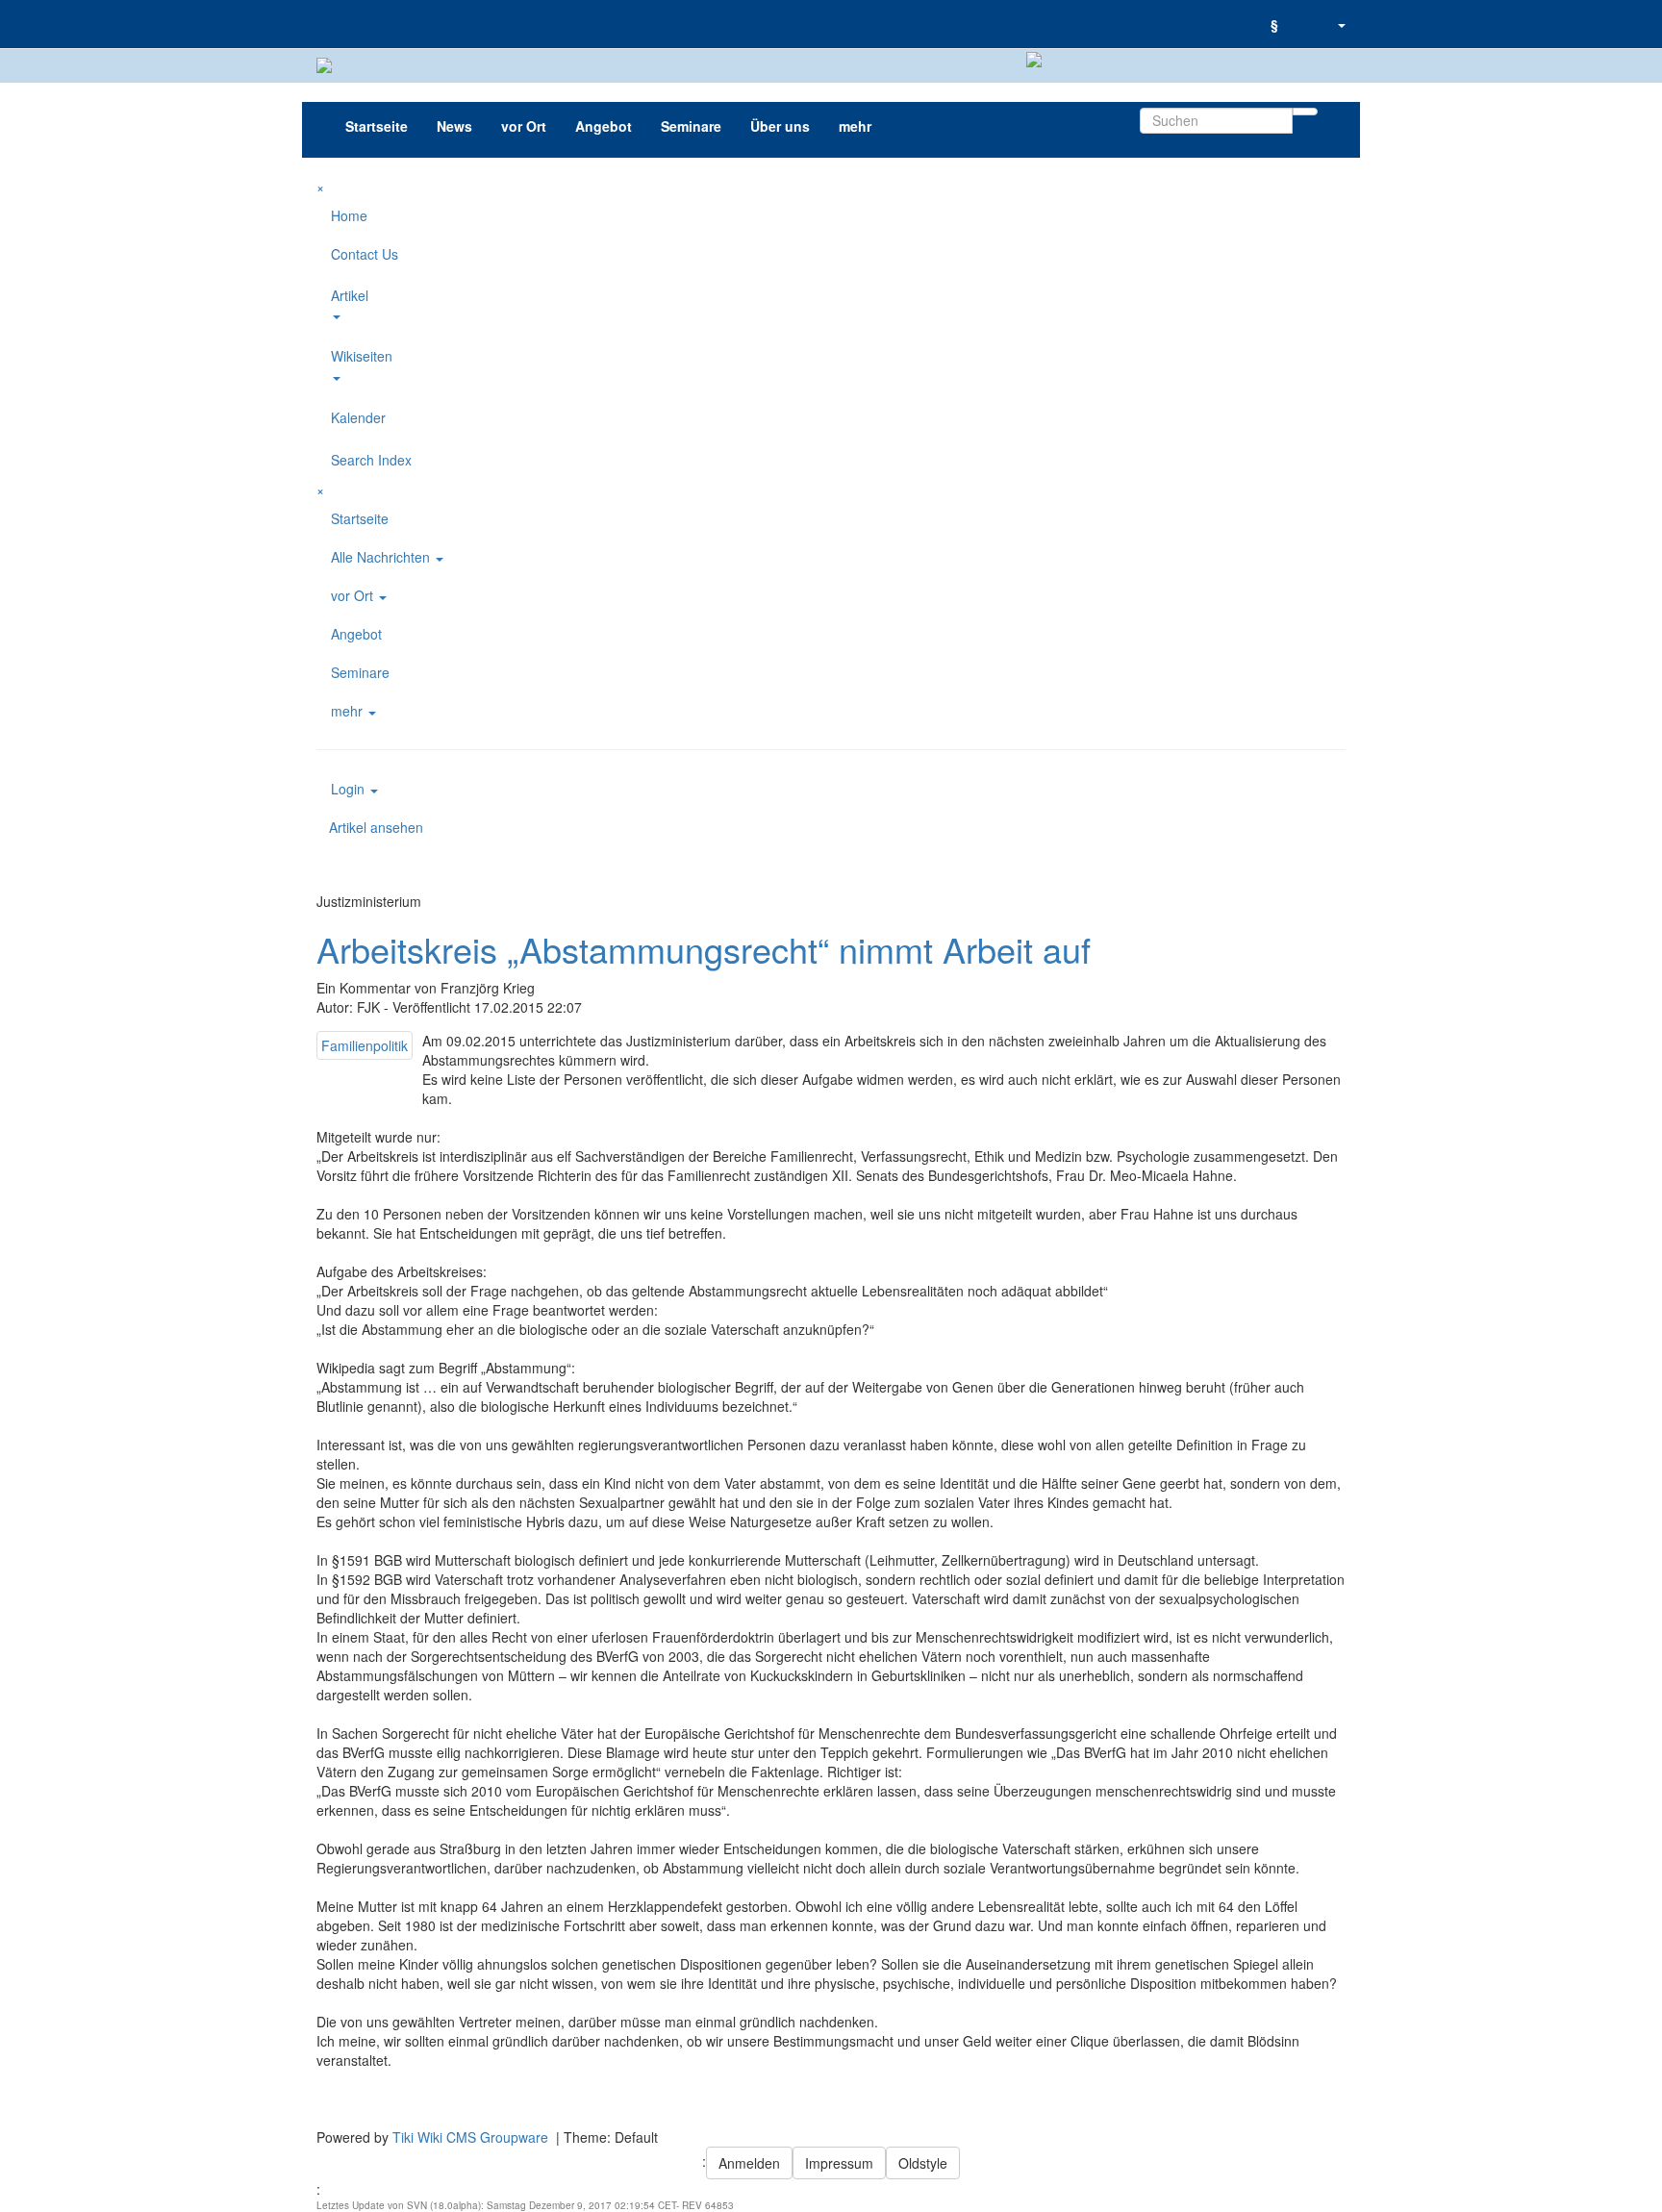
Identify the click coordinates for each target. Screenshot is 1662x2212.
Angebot (604, 126)
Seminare (691, 126)
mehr (855, 126)
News (454, 126)
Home (349, 215)
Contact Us (365, 254)
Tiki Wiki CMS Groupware (472, 2137)
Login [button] (350, 789)
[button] (1341, 24)
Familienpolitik (365, 1045)
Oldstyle (923, 2163)
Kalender (358, 417)
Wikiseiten (362, 356)
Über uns (780, 126)
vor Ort (524, 126)
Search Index (371, 460)
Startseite (377, 126)
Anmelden (749, 2163)
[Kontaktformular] (1307, 14)
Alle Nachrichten (382, 557)
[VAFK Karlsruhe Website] (316, 24)
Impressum (839, 2163)
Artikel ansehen (376, 827)
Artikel (350, 295)
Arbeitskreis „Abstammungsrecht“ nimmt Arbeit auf (704, 949)
